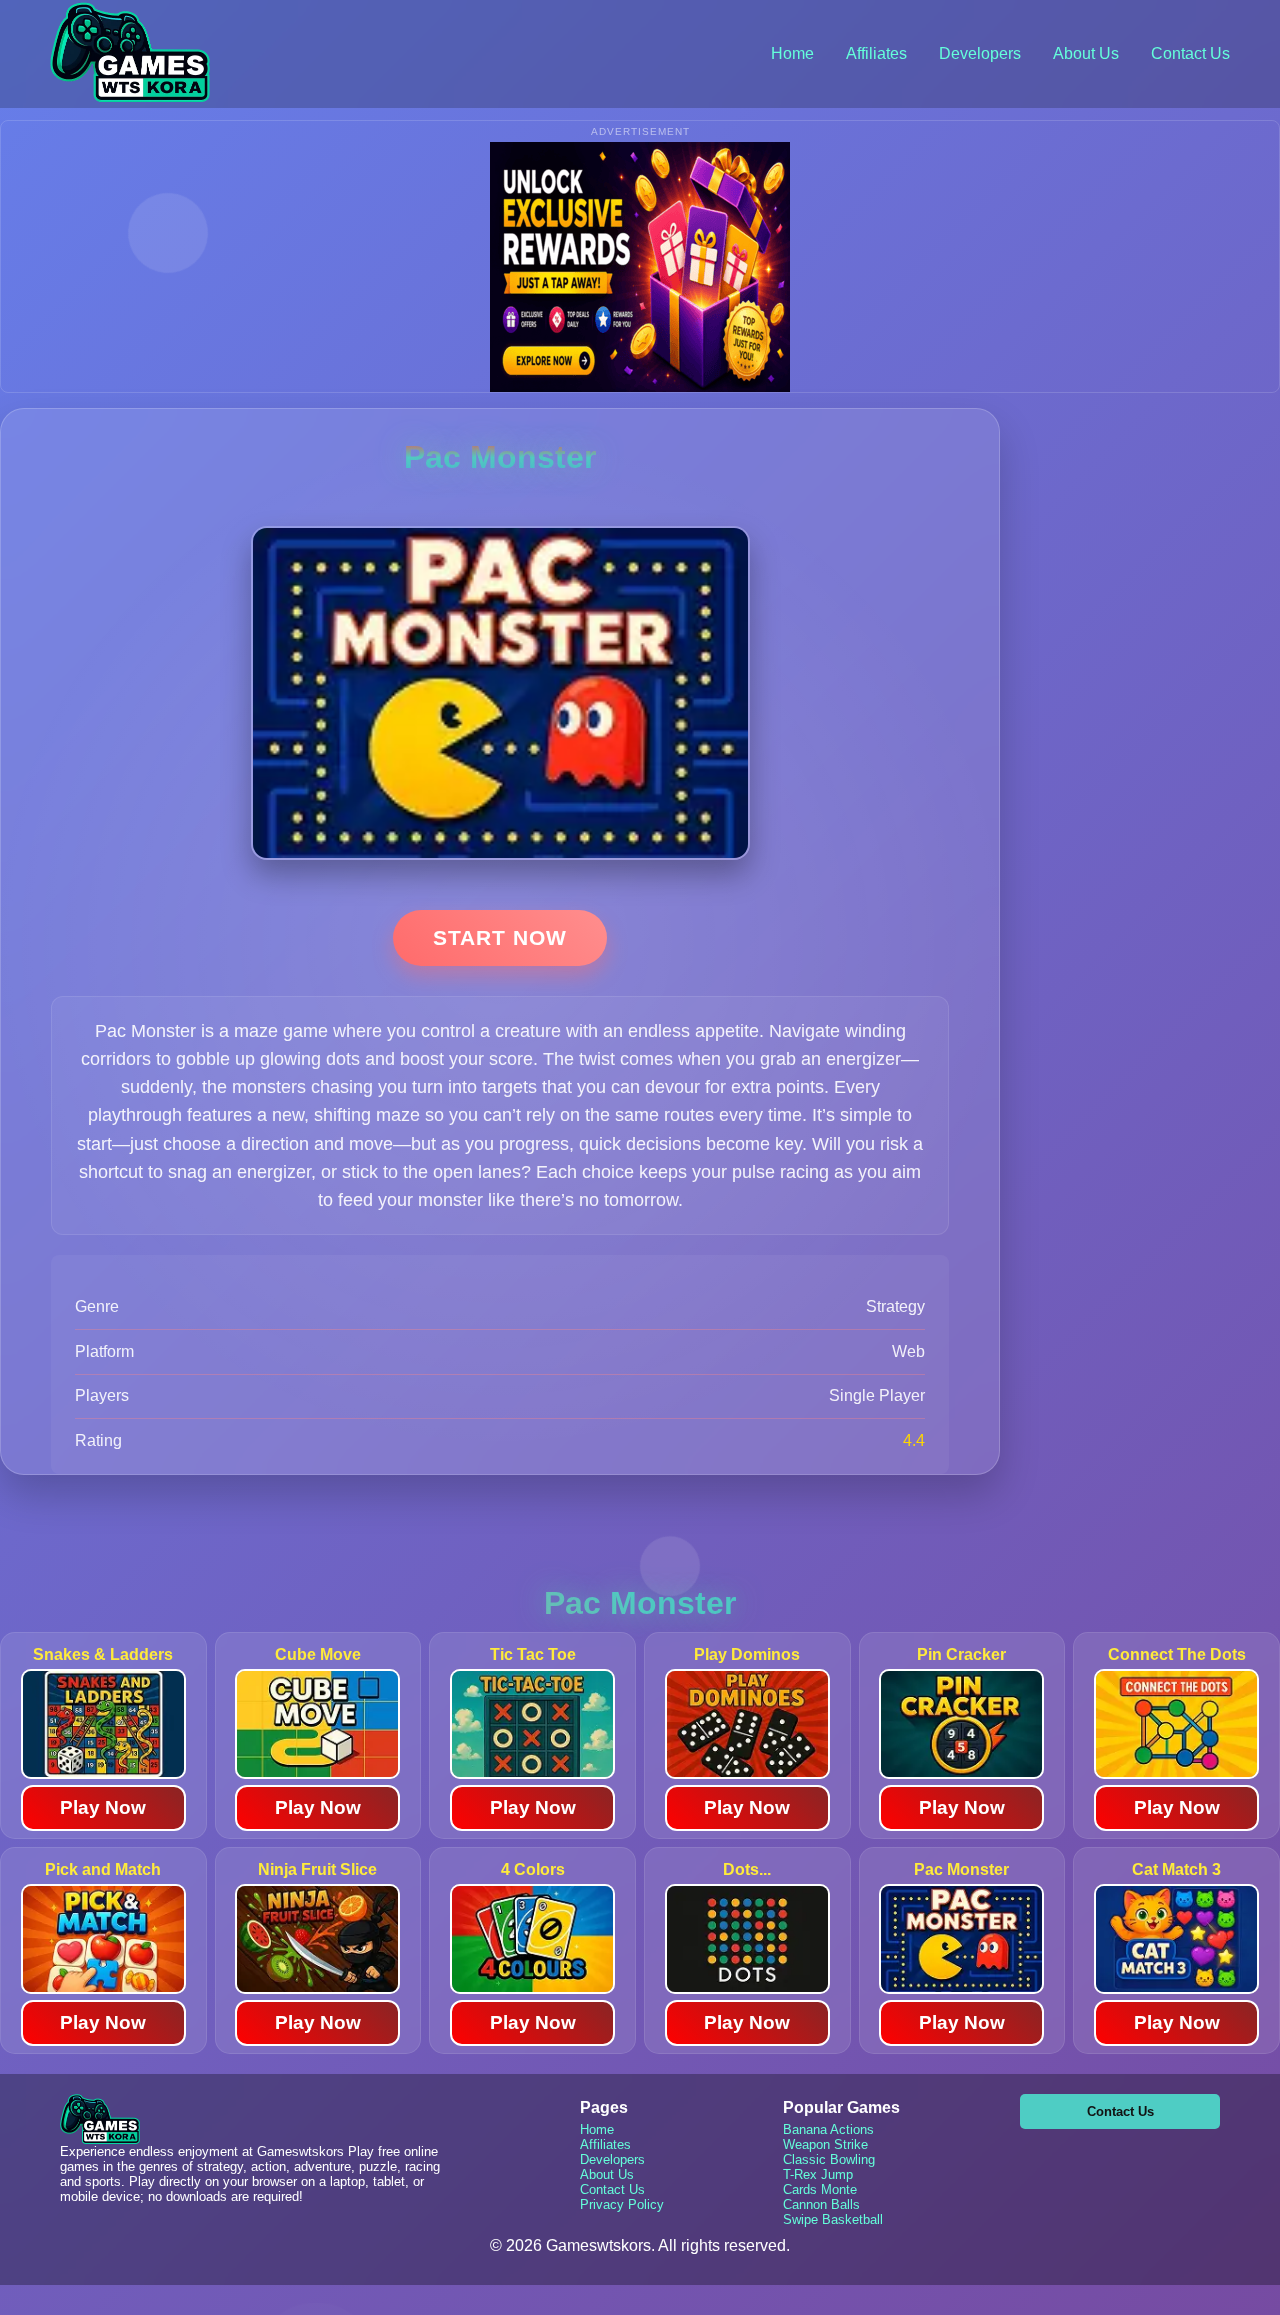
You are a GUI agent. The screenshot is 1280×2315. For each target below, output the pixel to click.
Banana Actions (828, 2129)
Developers (980, 53)
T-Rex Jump (818, 2174)
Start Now (500, 937)
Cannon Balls (821, 2204)
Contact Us (1190, 53)
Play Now (103, 1807)
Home (792, 53)
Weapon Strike (825, 2144)
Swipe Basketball (833, 2219)
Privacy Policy (622, 2204)
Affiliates (876, 53)
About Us (1086, 53)
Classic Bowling (829, 2159)
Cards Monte (820, 2189)
